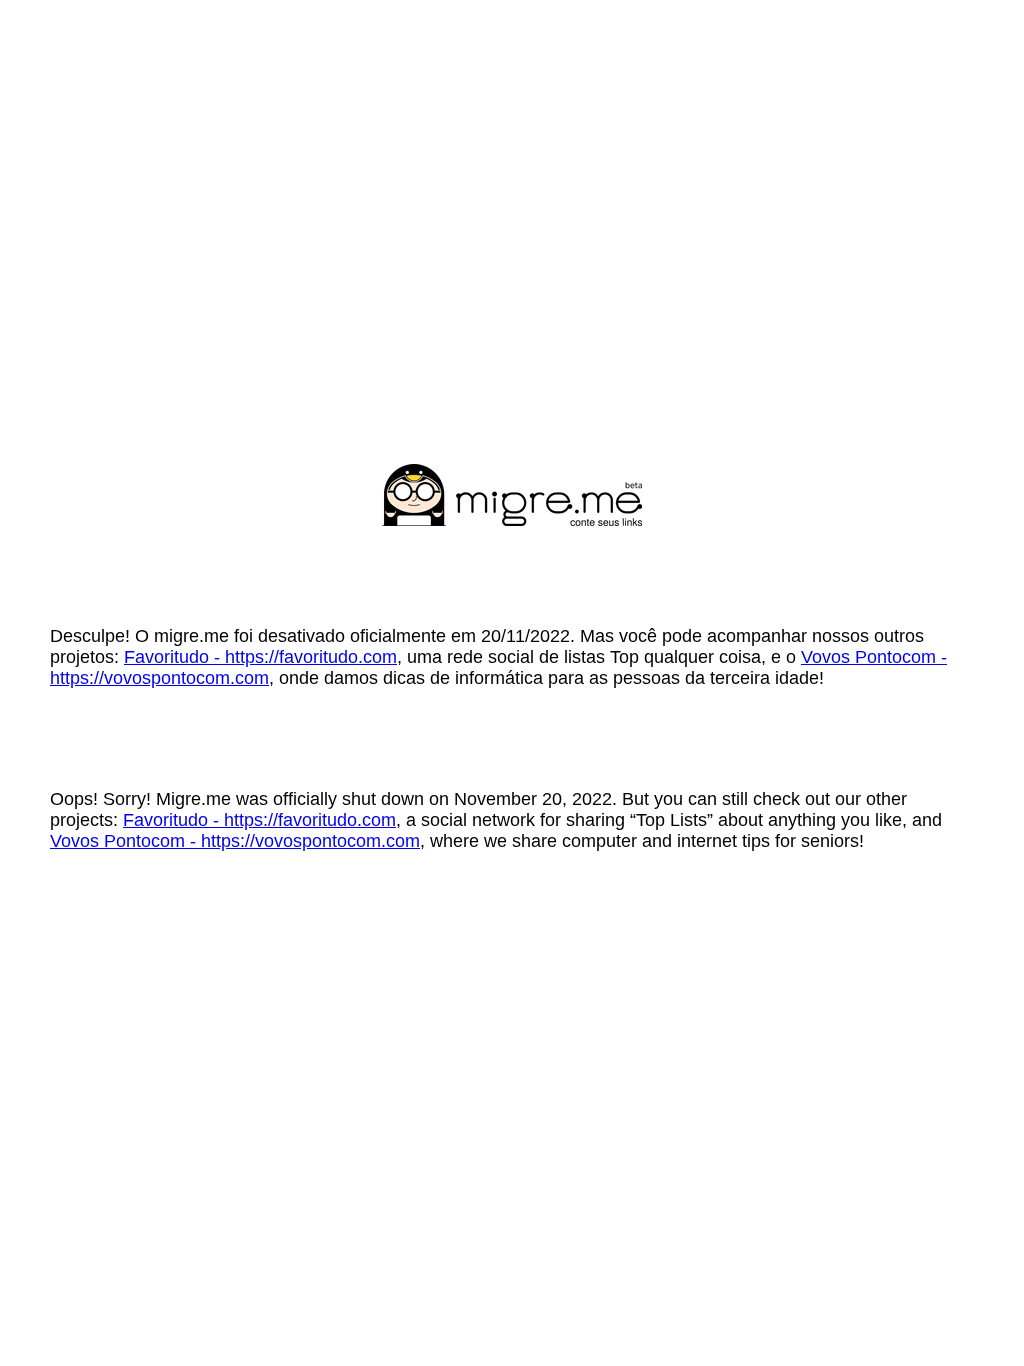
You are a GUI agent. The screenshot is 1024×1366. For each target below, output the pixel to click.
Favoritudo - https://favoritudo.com (260, 657)
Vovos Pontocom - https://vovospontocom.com (235, 841)
